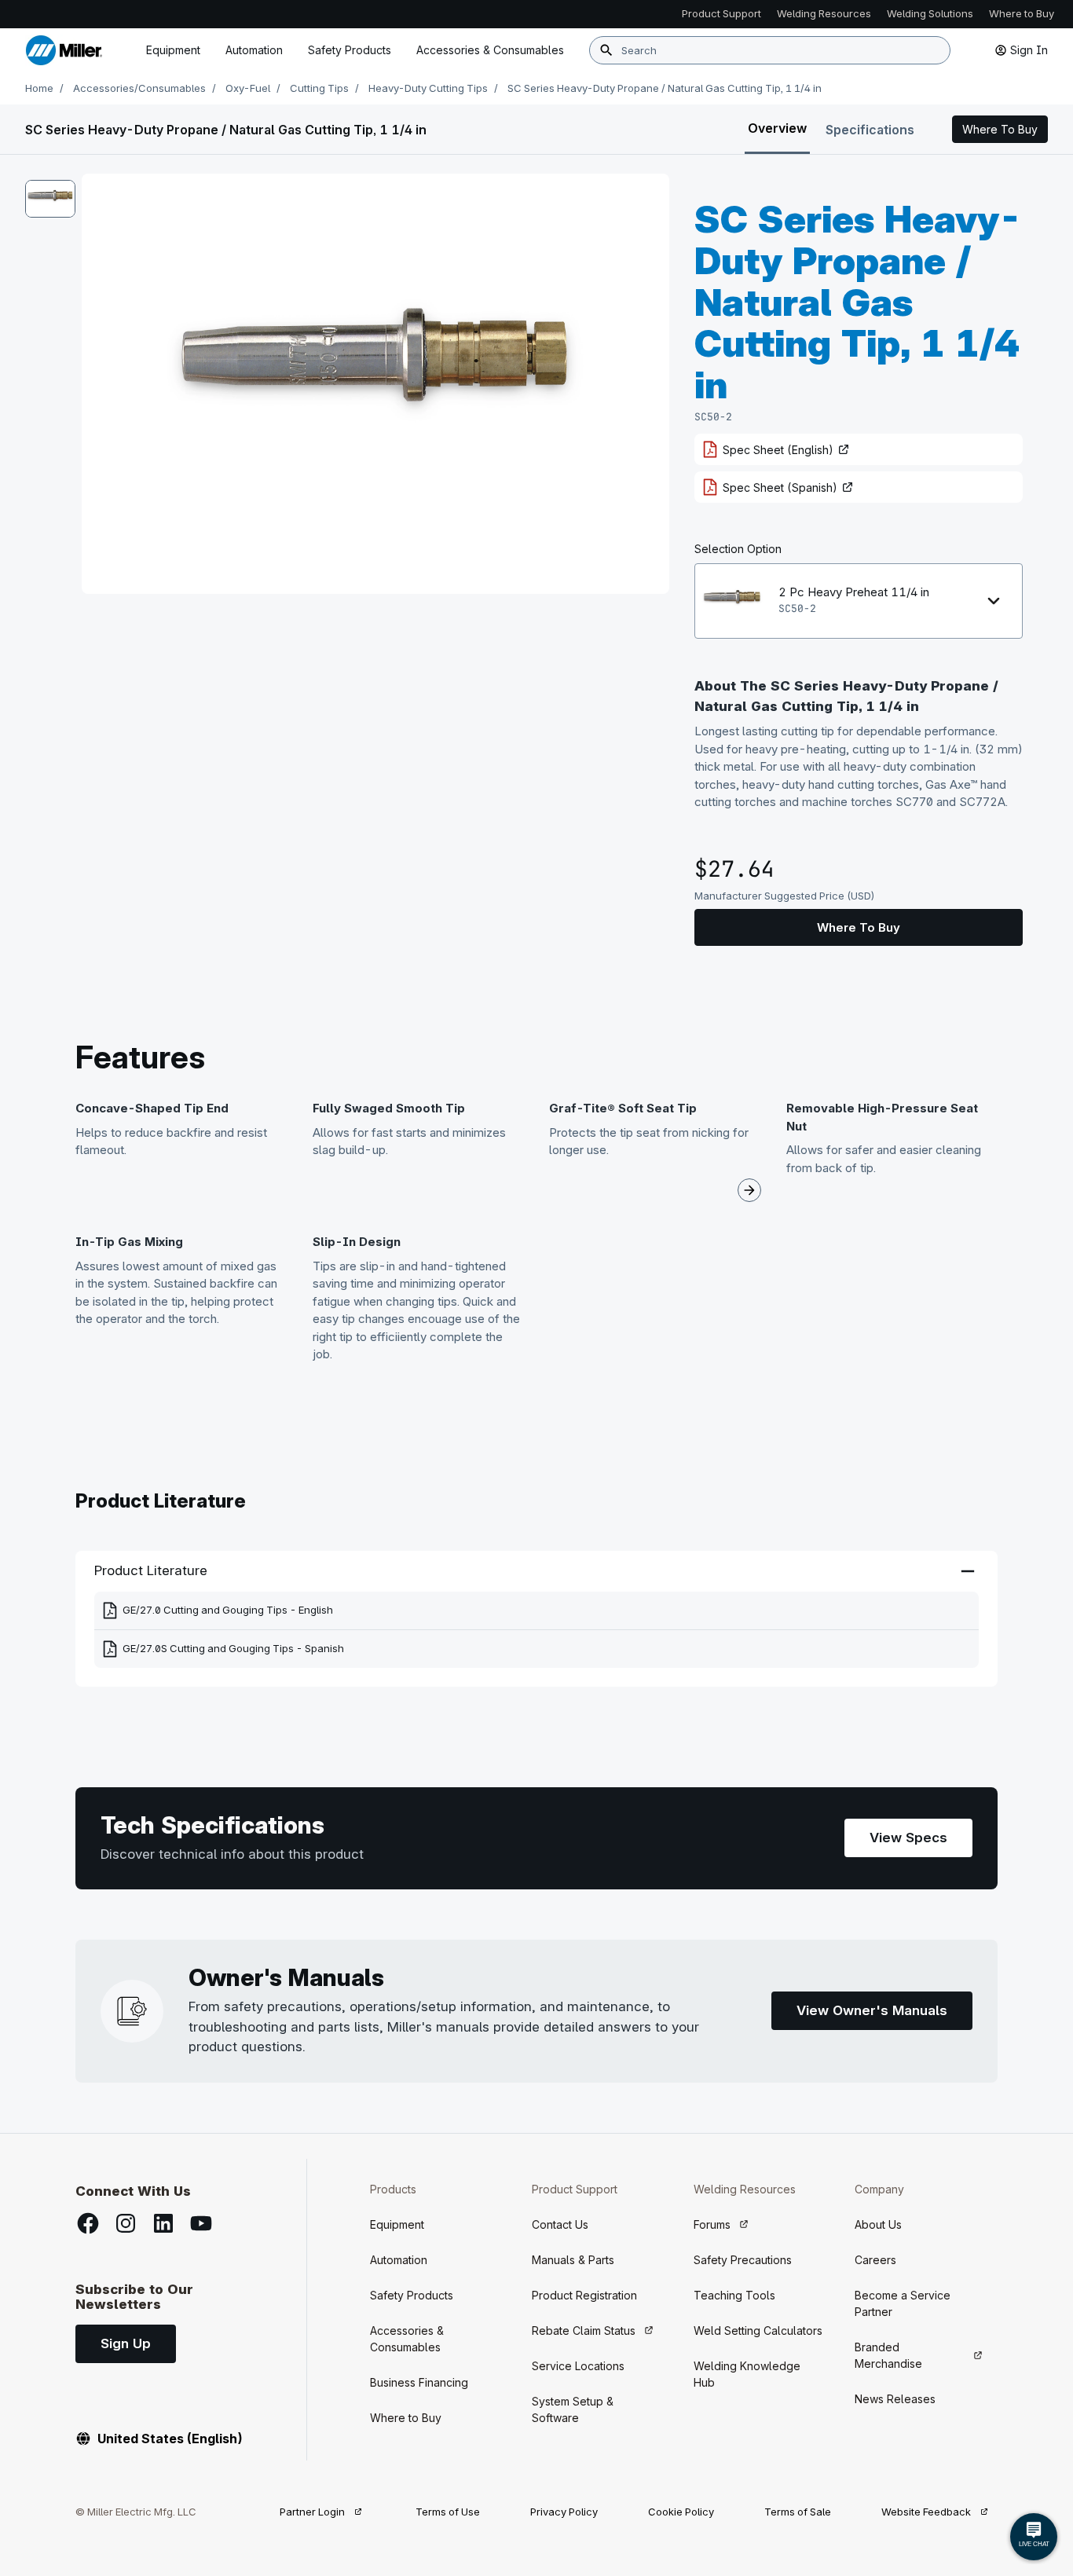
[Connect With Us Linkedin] (163, 2223)
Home (39, 88)
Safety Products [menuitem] (350, 50)
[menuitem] (490, 50)
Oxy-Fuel (248, 88)
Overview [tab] (777, 128)
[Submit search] (606, 50)
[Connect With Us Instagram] (126, 2223)
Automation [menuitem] (254, 50)
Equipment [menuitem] (173, 50)
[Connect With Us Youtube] (201, 2223)
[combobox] (770, 50)
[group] (375, 384)
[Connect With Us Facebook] (88, 2223)
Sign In (1029, 50)
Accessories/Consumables (139, 88)
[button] (1000, 130)
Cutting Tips (319, 88)
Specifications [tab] (870, 130)
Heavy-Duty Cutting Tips (428, 88)
